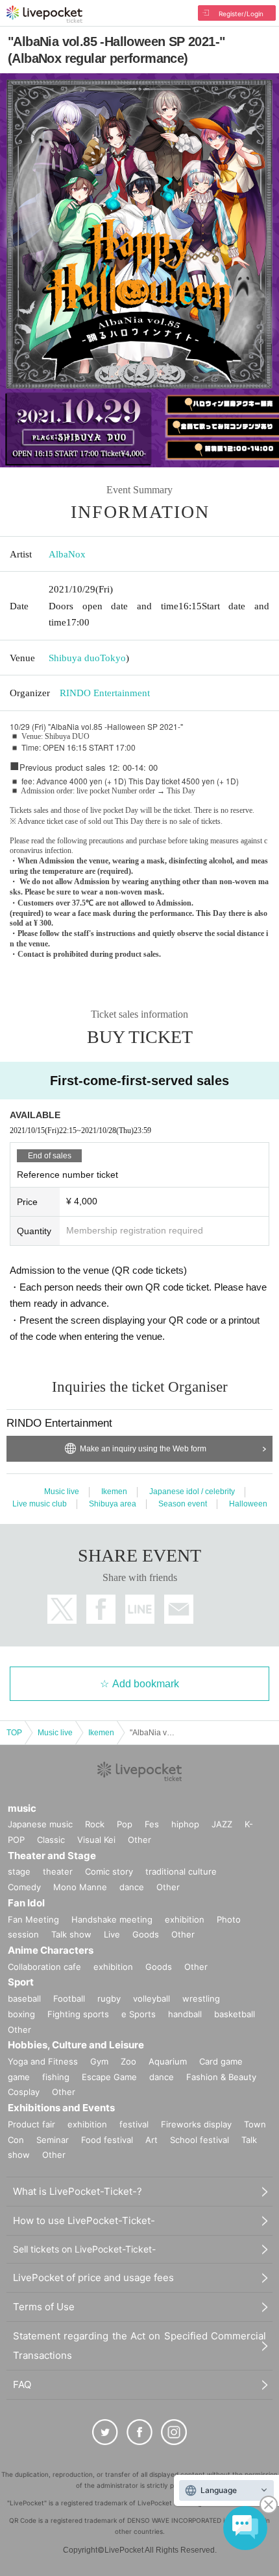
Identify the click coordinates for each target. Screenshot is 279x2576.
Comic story (109, 1871)
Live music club (40, 1504)
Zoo (128, 2061)
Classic (51, 1840)
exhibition (185, 1919)
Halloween (248, 1504)
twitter (62, 1609)
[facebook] (139, 2432)
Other (139, 1840)
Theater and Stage (52, 1856)
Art (152, 2140)
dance (132, 1887)
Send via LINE (140, 1609)
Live (112, 1934)
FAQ (22, 2384)
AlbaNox (67, 554)
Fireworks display (196, 2124)
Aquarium (168, 2061)
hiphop (185, 1824)
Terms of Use (44, 2307)
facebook (101, 1609)
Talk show (71, 1934)
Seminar (53, 2140)
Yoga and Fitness (43, 2061)
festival (134, 2124)
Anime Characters (51, 1950)
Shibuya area (113, 1504)
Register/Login (241, 14)
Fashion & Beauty (221, 2077)
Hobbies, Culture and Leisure (76, 2045)
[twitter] (105, 2432)
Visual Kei (96, 1840)
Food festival (107, 2140)
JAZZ (222, 1824)
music (22, 1808)
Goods (146, 1934)
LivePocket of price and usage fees (93, 2277)
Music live (62, 1492)
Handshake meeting (112, 1919)
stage (19, 1871)
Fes (152, 1824)
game (19, 2077)
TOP (14, 1733)
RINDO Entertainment (105, 693)
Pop (125, 1824)
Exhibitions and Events (61, 2108)
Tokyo (113, 658)
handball (185, 2014)
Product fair (31, 2124)
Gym (99, 2061)
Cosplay (24, 2092)
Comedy (24, 1887)
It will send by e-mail (179, 1609)
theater (58, 1871)
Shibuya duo (74, 658)
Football (69, 1998)
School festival (200, 2140)
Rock (95, 1824)
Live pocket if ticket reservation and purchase (44, 14)
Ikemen (114, 1492)
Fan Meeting (33, 1919)
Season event (183, 1504)
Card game (221, 2061)
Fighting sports (78, 2014)
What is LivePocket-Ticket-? (78, 2191)
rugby (109, 1998)
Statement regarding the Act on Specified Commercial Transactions (139, 2346)
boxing (21, 2014)
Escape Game (109, 2077)
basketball (235, 2014)
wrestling (201, 1998)
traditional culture (181, 1871)
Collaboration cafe (44, 1967)
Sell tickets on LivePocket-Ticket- (84, 2249)
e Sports (139, 2014)
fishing (56, 2077)
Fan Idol (26, 1903)
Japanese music (40, 1824)
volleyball (152, 1998)
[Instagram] (174, 2432)
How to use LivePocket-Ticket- (84, 2220)
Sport (21, 1982)
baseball (24, 1998)
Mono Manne (80, 1887)
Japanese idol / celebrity (192, 1492)
